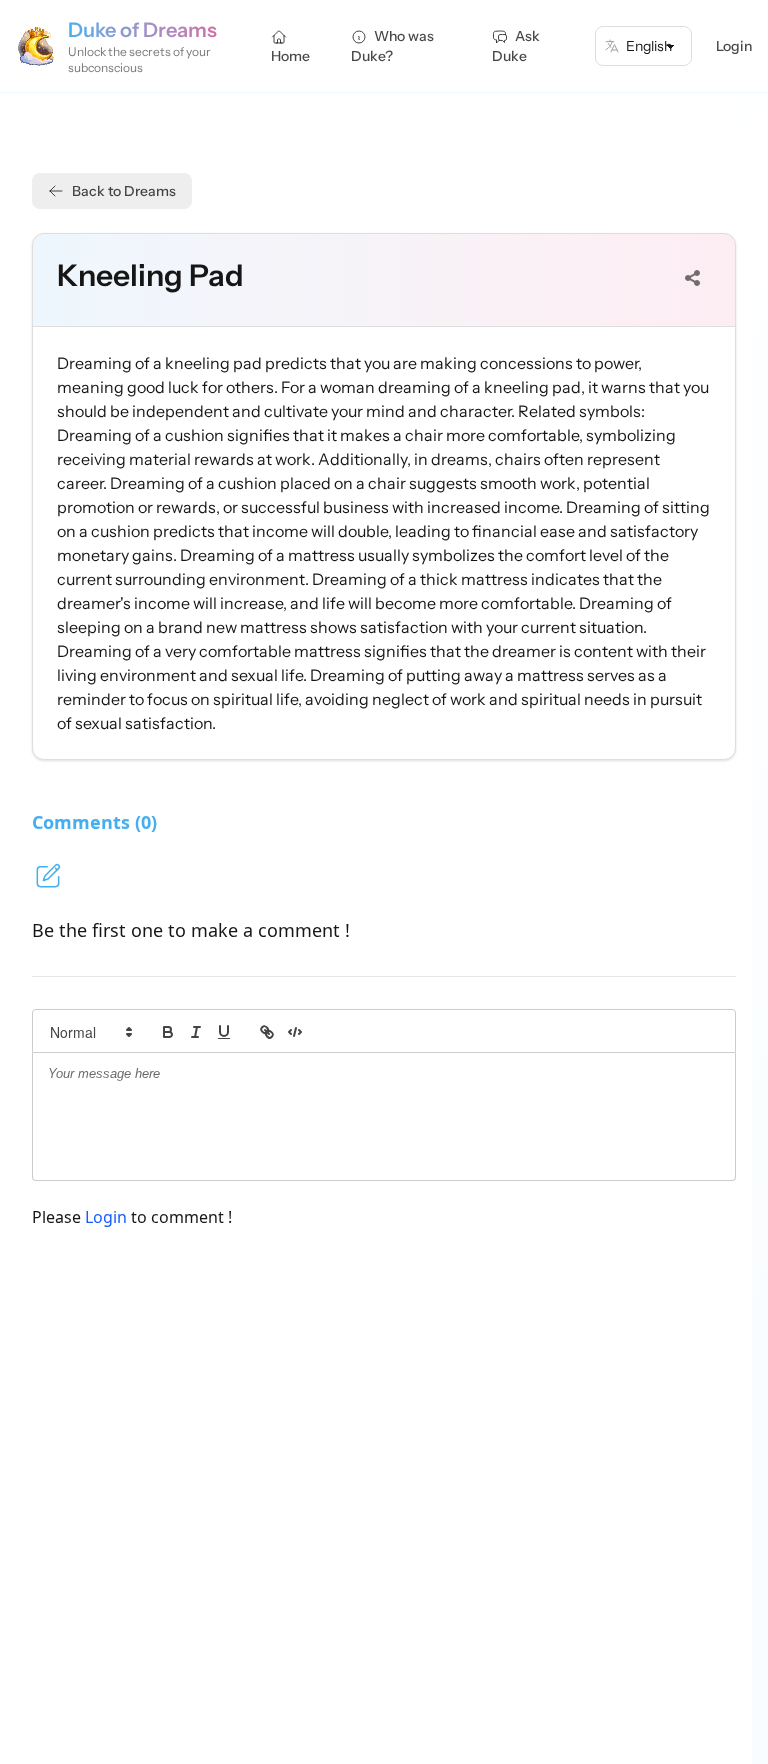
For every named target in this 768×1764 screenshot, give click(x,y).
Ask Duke (516, 46)
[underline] (224, 1032)
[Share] (693, 278)
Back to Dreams (124, 191)
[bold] (168, 1032)
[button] (90, 1032)
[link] (267, 1032)
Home (290, 56)
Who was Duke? (392, 46)
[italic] (196, 1032)
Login (734, 46)
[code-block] (295, 1032)
